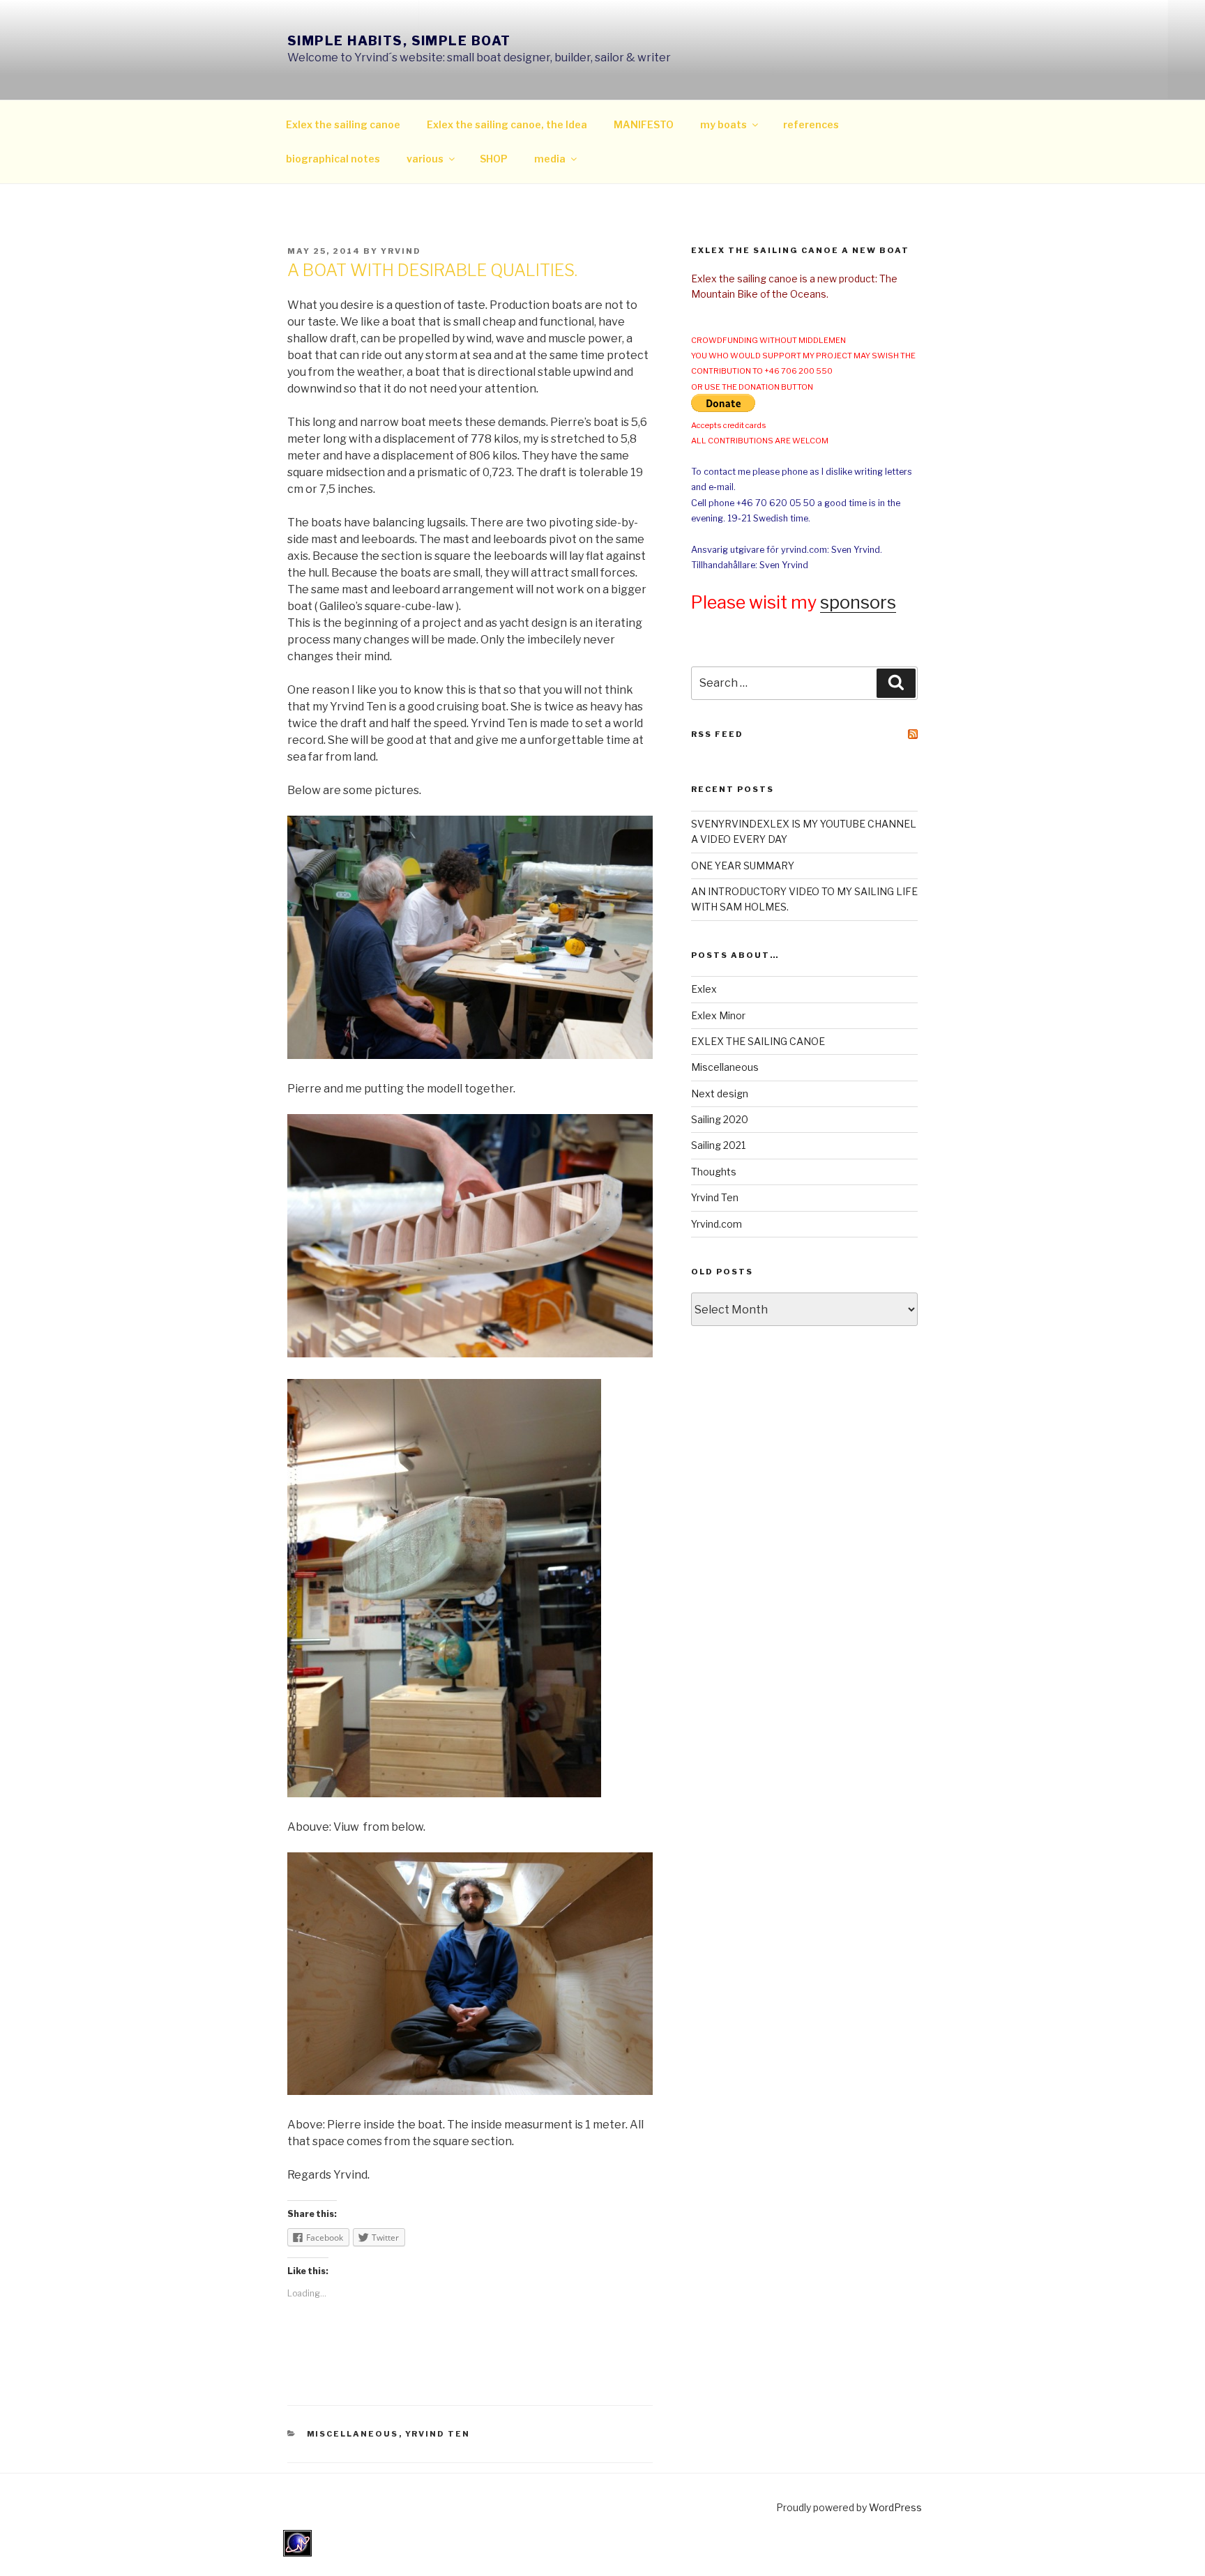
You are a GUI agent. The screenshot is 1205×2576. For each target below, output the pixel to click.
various (425, 159)
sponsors (858, 602)
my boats (723, 124)
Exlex (704, 989)
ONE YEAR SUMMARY (743, 866)
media (550, 159)
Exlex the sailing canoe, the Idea (507, 124)
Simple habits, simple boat (399, 41)
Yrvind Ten (438, 2434)
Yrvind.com (717, 1224)
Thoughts (714, 1172)
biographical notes (333, 159)
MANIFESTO (644, 124)
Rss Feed (717, 734)
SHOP (494, 159)
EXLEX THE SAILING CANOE (758, 1041)
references (811, 124)
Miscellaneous (353, 2434)
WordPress (895, 2507)
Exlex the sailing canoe (343, 124)
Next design (720, 1093)
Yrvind (401, 251)
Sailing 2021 (718, 1145)
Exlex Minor (718, 1015)
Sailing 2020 (720, 1119)
